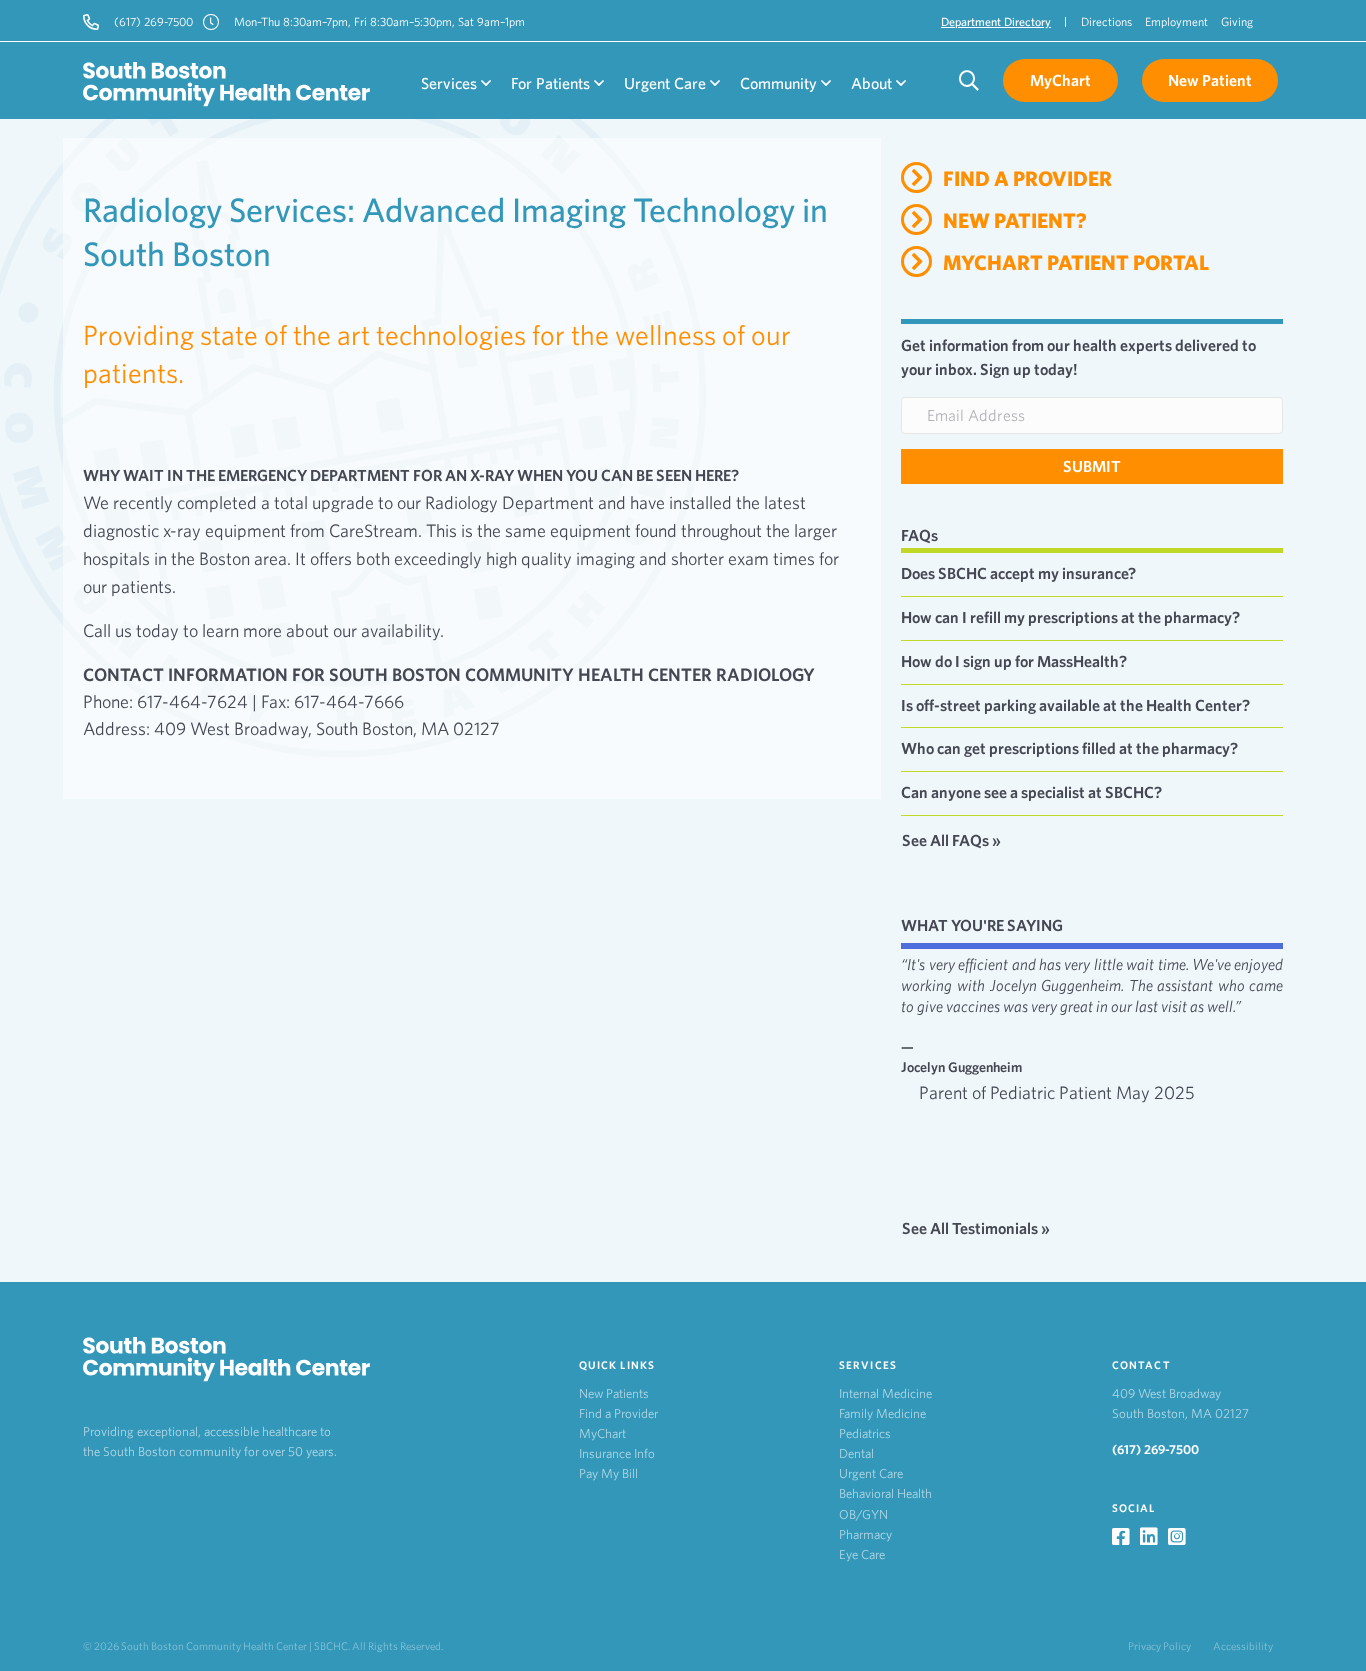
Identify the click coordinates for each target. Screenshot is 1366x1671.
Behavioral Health (885, 1493)
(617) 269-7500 (1155, 1449)
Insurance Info (617, 1453)
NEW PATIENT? (1015, 220)
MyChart (602, 1433)
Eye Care (862, 1554)
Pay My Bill (608, 1473)
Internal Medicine (885, 1393)
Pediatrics (865, 1433)
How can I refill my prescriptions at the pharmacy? (1070, 617)
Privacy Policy (1159, 1646)
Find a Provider (618, 1413)
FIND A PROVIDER (1027, 178)
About (873, 83)
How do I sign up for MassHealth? (1014, 661)
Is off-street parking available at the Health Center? (1075, 705)
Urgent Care (667, 83)
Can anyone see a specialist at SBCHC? (1031, 792)
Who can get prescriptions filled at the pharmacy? (1069, 748)
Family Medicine (882, 1413)
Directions (1106, 21)
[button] (1092, 466)
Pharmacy (865, 1534)
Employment (1176, 21)
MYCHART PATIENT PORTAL (1076, 262)
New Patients (614, 1393)
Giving (1237, 21)
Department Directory (996, 21)
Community (780, 83)
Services (451, 83)
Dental (856, 1453)
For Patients (552, 83)
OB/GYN (863, 1514)
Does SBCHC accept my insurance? (1018, 573)
